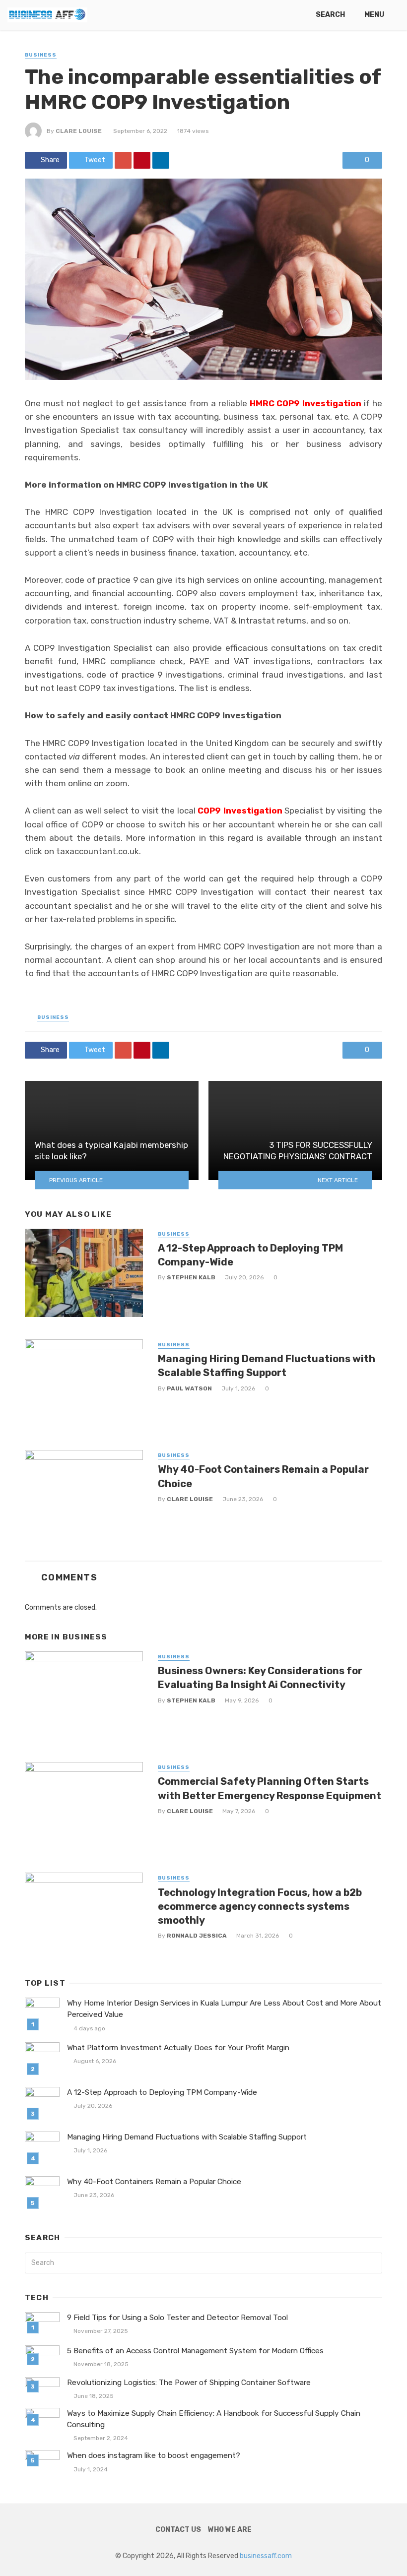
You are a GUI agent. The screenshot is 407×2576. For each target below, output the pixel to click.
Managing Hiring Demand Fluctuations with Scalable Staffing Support (267, 1366)
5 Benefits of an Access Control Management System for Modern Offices (195, 2351)
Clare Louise (79, 131)
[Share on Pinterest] (142, 160)
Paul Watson (189, 1388)
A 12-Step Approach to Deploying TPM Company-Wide (250, 1255)
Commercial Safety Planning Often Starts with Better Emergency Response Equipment (270, 1788)
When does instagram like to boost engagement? (154, 2455)
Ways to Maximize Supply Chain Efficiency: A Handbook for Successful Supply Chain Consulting (214, 2419)
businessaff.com (266, 2556)
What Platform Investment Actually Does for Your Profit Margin (178, 2048)
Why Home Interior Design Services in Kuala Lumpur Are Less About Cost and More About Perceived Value (224, 2009)
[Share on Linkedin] (161, 160)
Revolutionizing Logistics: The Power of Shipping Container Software (189, 2383)
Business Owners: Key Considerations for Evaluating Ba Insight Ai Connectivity (260, 1678)
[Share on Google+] (123, 160)
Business (41, 55)
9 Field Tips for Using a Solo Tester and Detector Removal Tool (177, 2318)
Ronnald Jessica (197, 1936)
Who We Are (230, 2530)
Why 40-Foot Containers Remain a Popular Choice (263, 1476)
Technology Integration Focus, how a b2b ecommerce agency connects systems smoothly (260, 1906)
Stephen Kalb (191, 1277)
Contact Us (178, 2530)
